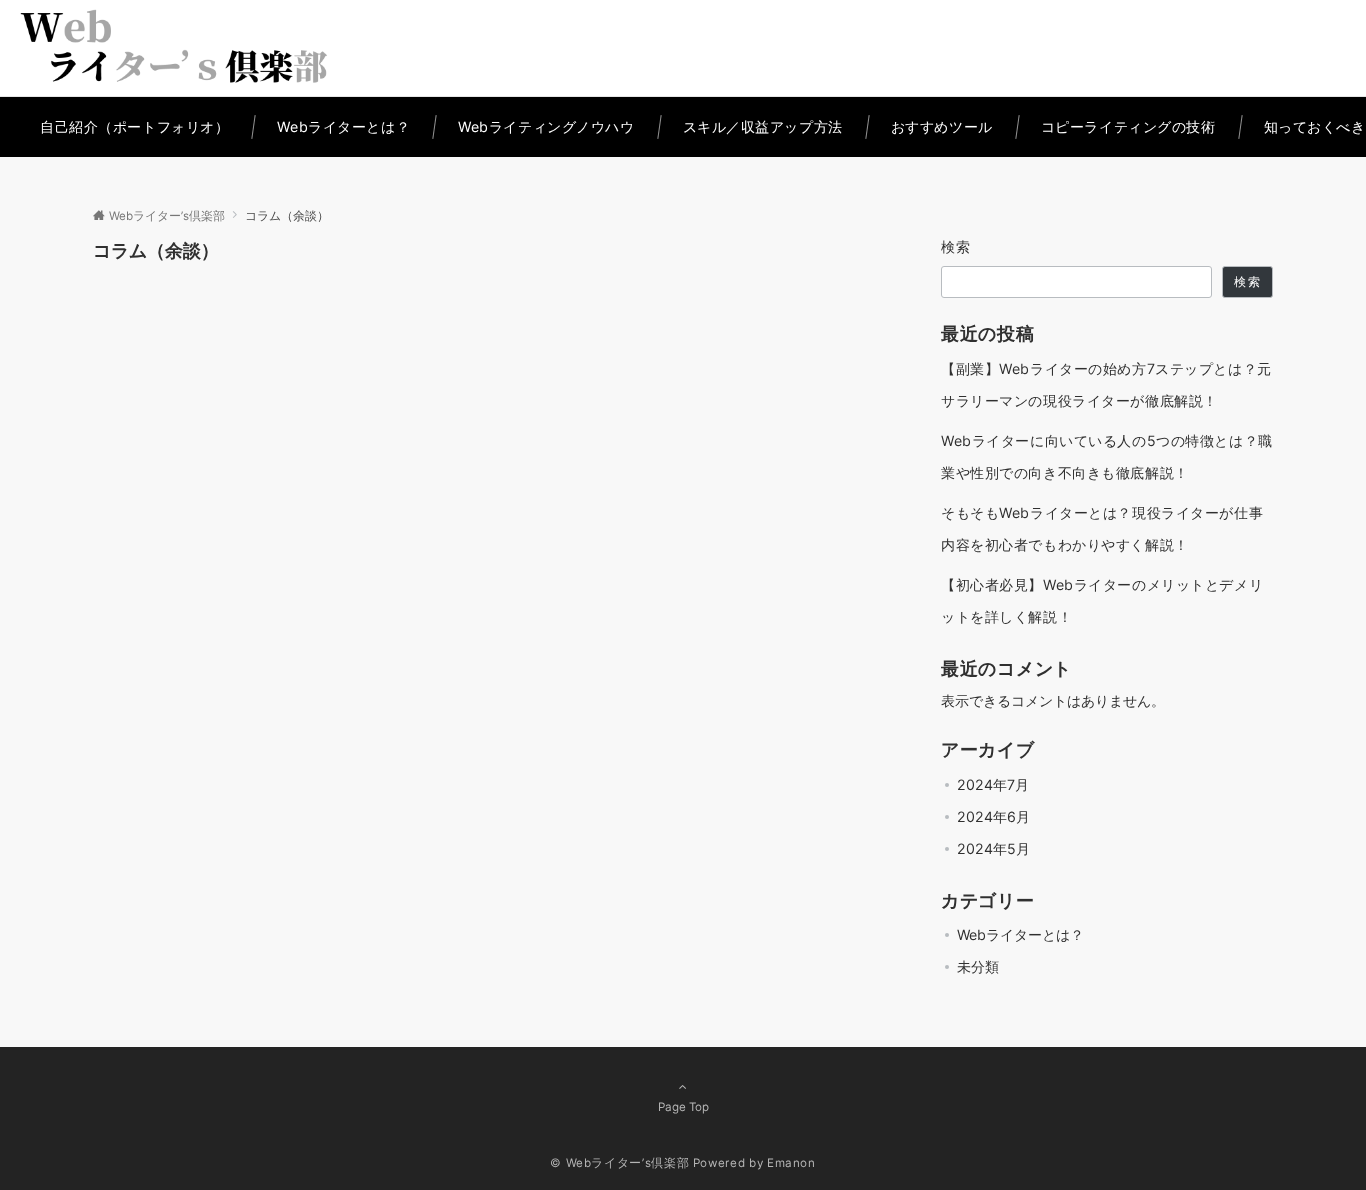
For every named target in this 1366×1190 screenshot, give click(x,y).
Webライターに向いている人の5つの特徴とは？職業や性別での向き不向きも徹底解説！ (1107, 456)
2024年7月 (993, 784)
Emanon (791, 1163)
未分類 (978, 966)
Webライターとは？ (1020, 934)
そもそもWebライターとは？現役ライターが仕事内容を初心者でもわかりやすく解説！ (1102, 528)
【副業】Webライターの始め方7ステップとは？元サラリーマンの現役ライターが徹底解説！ (1106, 384)
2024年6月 (993, 816)
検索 (956, 246)
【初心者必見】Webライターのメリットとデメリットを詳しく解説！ (1102, 600)
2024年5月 (993, 848)
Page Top (683, 1107)
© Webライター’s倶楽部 (619, 1163)
